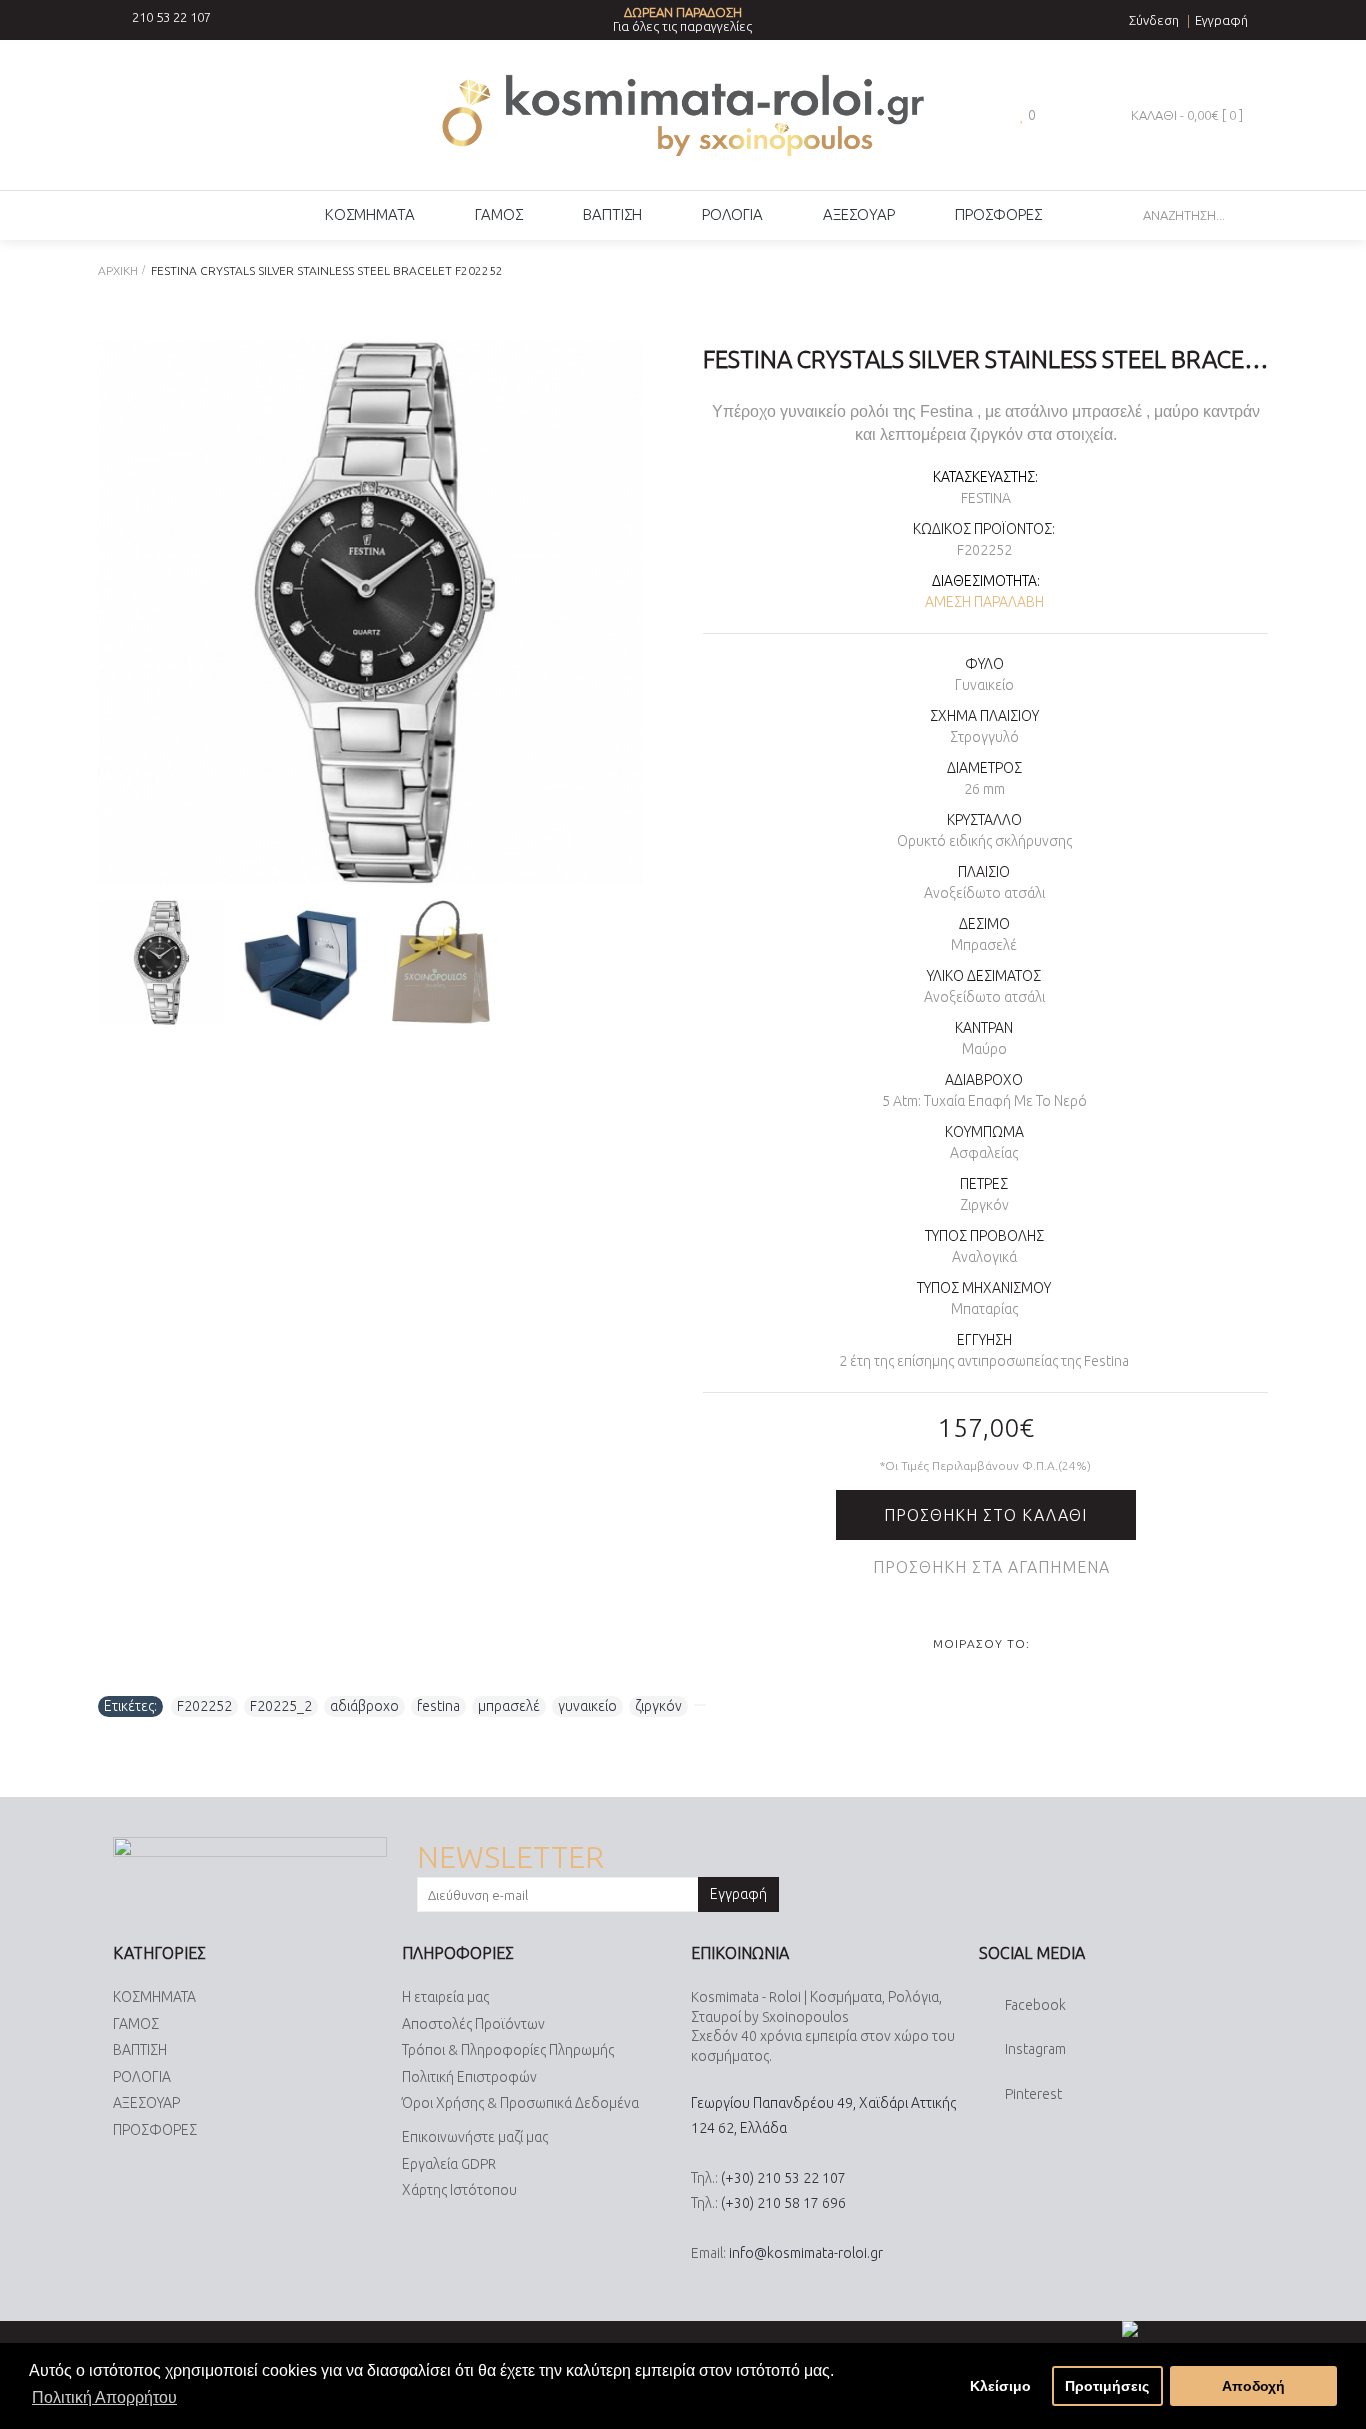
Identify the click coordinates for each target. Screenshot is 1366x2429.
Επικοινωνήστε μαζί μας (475, 2137)
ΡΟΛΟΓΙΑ (142, 2077)
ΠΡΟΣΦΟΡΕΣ (155, 2130)
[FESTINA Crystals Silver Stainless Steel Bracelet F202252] (370, 612)
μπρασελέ (509, 1706)
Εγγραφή (738, 1894)
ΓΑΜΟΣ (136, 2024)
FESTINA (986, 498)
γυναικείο (587, 1706)
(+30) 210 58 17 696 (783, 2203)
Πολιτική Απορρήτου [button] (104, 2397)
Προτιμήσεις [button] (1107, 2386)
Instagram (1035, 2050)
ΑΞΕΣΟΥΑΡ (146, 2103)
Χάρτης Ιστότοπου (459, 2190)
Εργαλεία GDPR (449, 2164)
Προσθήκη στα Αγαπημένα (991, 1567)
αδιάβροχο (364, 1706)
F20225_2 (281, 1706)
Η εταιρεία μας (445, 1997)
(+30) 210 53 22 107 (783, 2178)
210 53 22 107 (171, 17)
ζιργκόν (658, 1706)
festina (438, 1706)
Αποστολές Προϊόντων (473, 2024)
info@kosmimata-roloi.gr (806, 2253)
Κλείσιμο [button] (1000, 2386)
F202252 (204, 1706)
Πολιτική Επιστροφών (469, 2077)
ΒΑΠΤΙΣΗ (140, 2050)
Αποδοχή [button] (1253, 2386)
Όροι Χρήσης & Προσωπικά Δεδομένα (520, 2103)
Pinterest (1033, 2094)
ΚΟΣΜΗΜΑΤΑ (154, 1997)
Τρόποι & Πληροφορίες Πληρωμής (508, 2050)
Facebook (1035, 2005)
